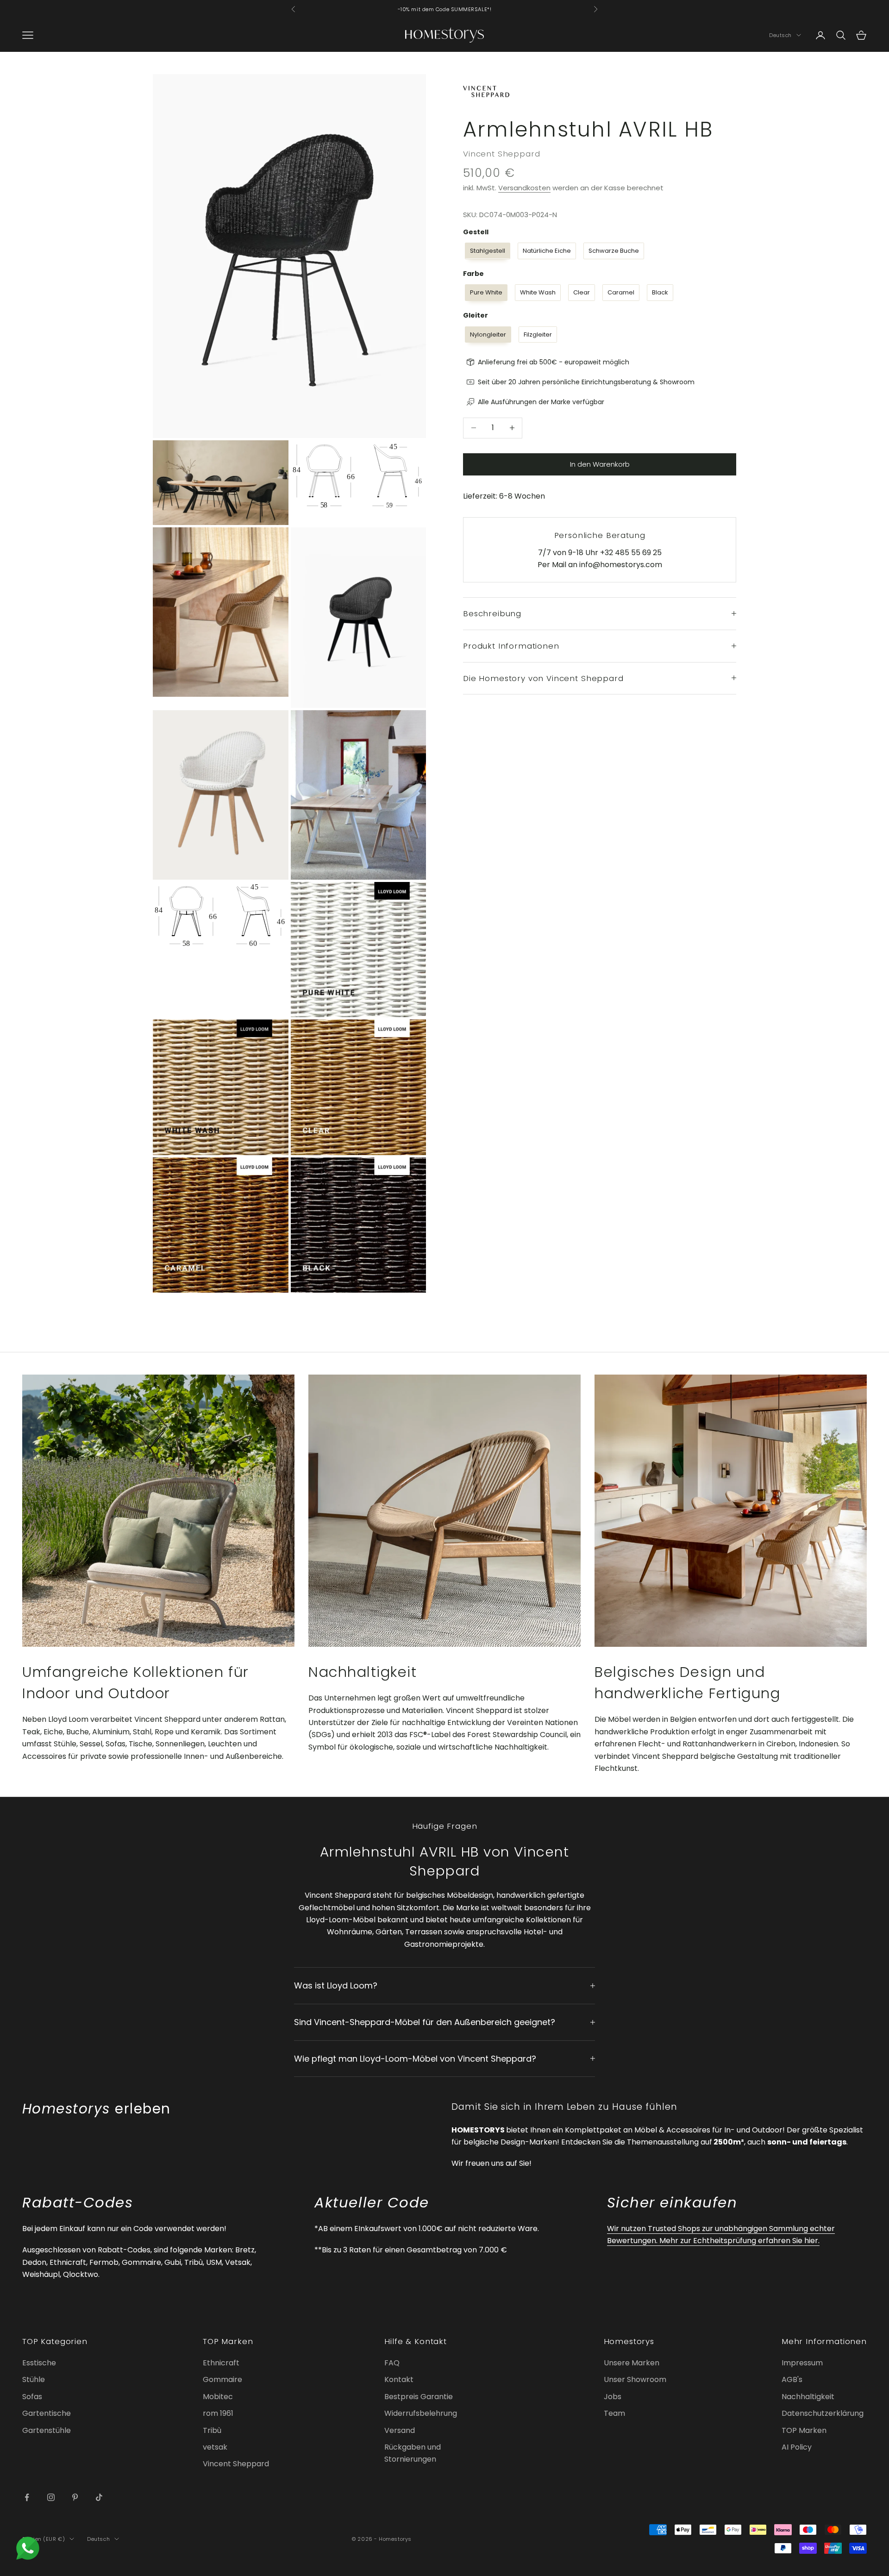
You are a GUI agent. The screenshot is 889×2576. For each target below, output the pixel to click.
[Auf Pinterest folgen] (75, 2497)
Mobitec (218, 2397)
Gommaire (222, 2379)
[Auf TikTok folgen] (99, 2497)
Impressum (802, 2363)
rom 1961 (218, 2413)
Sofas (32, 2397)
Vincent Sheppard (501, 153)
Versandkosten (524, 188)
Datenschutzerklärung (823, 2413)
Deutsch (780, 35)
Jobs (613, 2397)
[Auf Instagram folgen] (51, 2497)
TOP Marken (804, 2430)
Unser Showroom (635, 2379)
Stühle (34, 2379)
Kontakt (399, 2379)
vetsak (215, 2447)
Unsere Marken (632, 2363)
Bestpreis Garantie (419, 2397)
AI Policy (797, 2447)
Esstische (39, 2363)
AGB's (792, 2379)
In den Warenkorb (600, 464)
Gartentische (47, 2413)
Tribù (212, 2430)
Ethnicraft (221, 2363)
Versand (400, 2430)
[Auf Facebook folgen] (27, 2497)
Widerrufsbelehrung (421, 2413)
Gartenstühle (47, 2430)
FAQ (392, 2363)
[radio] (487, 251)
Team (614, 2413)
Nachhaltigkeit (808, 2397)
